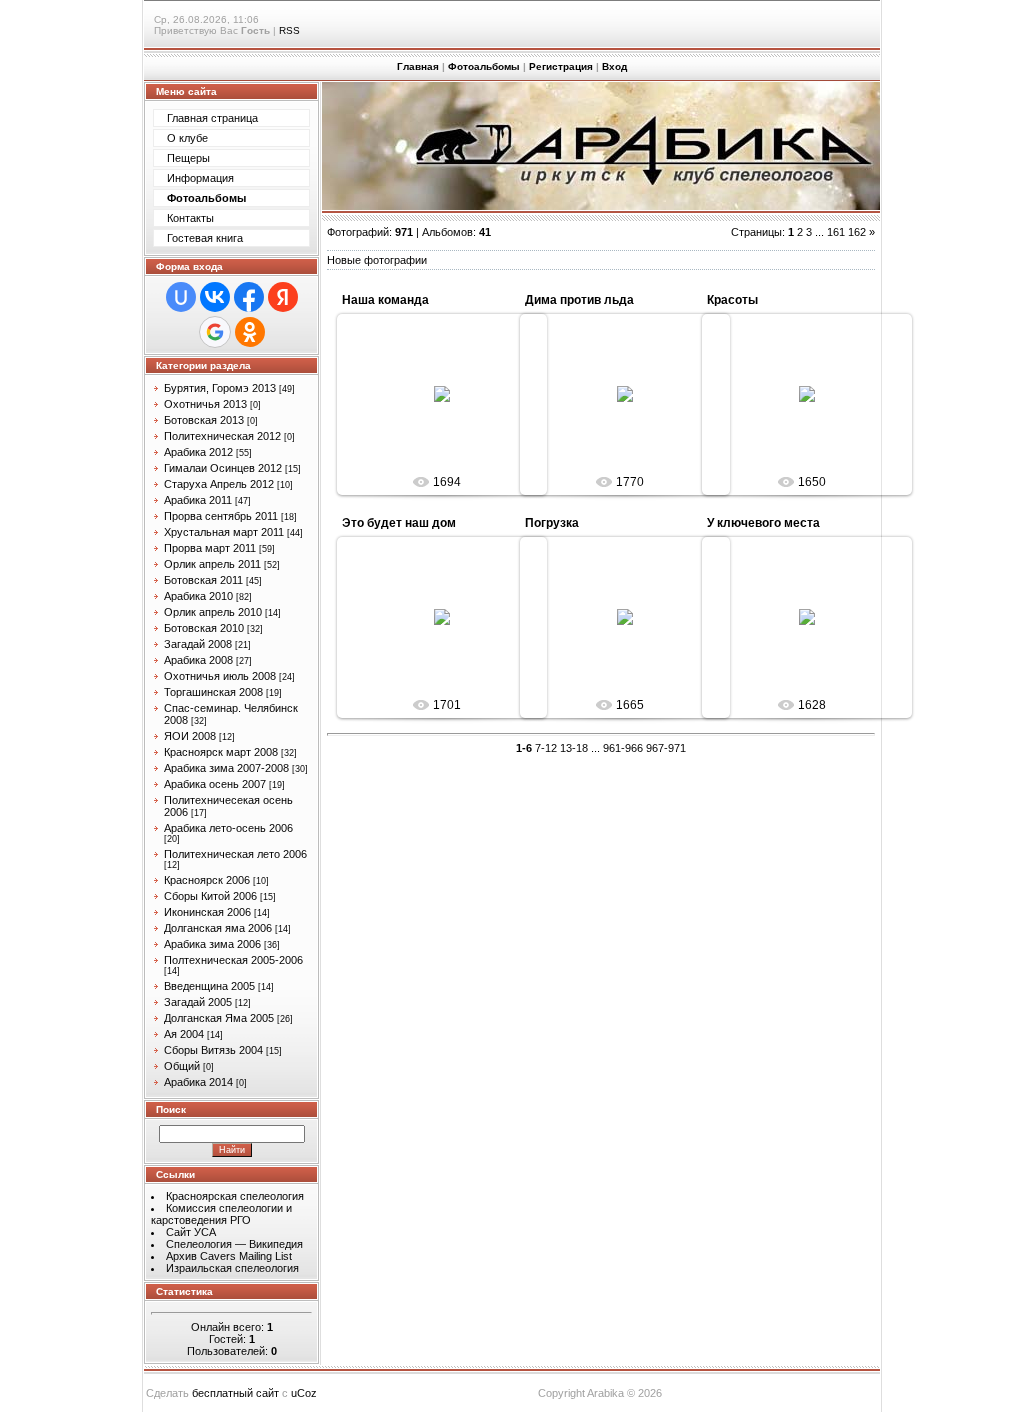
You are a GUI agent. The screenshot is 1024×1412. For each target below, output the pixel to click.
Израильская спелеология (232, 1268)
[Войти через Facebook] (249, 297)
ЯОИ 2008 (190, 736)
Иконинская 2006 (207, 912)
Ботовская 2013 (204, 420)
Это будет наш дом (399, 523)
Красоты (732, 300)
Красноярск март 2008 (221, 752)
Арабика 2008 (198, 660)
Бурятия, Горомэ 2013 (220, 388)
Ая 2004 (184, 1034)
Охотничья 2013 (205, 404)
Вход (614, 66)
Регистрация (561, 66)
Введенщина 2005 (209, 986)
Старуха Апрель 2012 (219, 484)
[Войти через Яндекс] (283, 297)
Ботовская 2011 (203, 580)
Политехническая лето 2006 (235, 854)
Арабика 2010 (198, 596)
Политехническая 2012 (222, 436)
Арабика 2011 (198, 500)
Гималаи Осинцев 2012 (223, 468)
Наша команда (385, 300)
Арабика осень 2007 (215, 784)
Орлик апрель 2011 (212, 564)
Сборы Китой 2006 (210, 896)
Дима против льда (579, 300)
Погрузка (552, 523)
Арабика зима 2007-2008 (226, 768)
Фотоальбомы (484, 66)
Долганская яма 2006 (218, 928)
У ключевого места (763, 523)
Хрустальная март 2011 (224, 532)
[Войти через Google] (215, 332)
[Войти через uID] (181, 297)
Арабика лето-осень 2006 (228, 828)
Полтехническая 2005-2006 (233, 960)
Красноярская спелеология (235, 1196)
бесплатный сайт (235, 1393)
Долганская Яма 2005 (219, 1018)
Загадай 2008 (198, 644)
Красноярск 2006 (207, 880)
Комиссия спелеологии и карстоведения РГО (221, 1214)
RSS (289, 30)
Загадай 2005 (198, 1002)
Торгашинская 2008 (213, 692)
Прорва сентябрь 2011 (221, 516)
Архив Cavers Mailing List (229, 1256)
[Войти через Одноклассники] (250, 332)
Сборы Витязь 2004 (213, 1050)
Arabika (451, 410)
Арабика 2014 (198, 1082)
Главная (418, 66)
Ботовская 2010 (204, 628)
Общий (182, 1066)
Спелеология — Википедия (234, 1244)
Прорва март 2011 (210, 548)
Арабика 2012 (198, 452)
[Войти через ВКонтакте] (215, 297)
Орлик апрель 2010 (213, 612)
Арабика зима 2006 (212, 944)
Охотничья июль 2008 (220, 676)
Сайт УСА (191, 1232)
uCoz (304, 1393)
